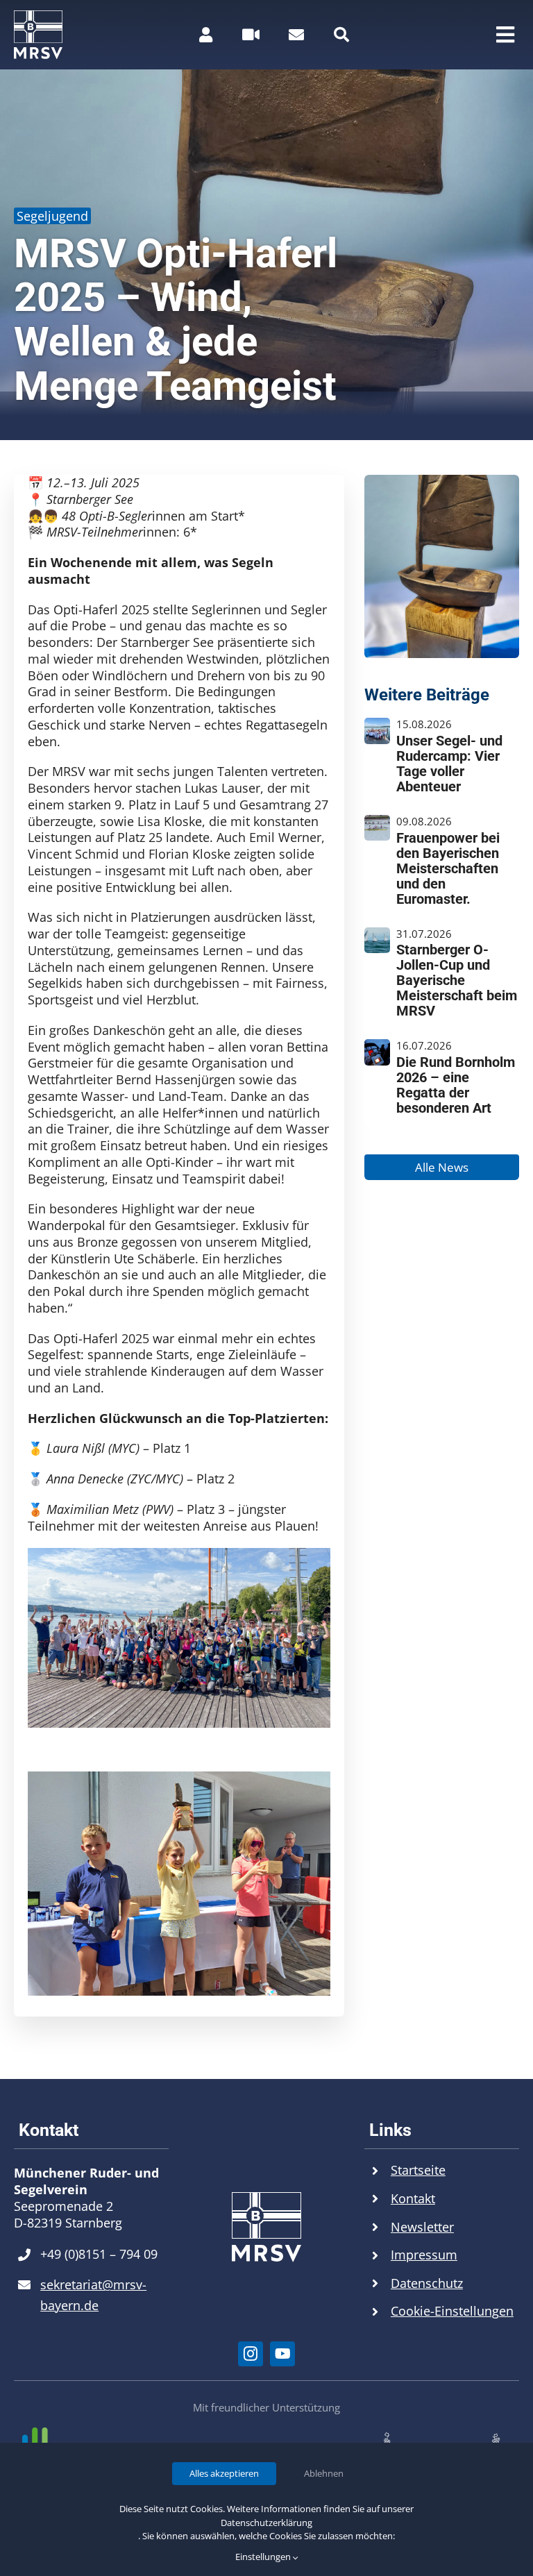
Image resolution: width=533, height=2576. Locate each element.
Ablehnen (324, 2473)
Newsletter (422, 2227)
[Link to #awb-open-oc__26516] (251, 35)
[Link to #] (341, 35)
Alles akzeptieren (224, 2473)
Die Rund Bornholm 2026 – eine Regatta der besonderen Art (456, 1085)
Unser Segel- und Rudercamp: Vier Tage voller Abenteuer (449, 764)
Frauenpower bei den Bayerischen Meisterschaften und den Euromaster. (448, 868)
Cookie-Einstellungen (452, 2311)
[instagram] (251, 2354)
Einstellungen (264, 2557)
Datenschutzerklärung (266, 2523)
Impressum (424, 2255)
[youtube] (282, 2354)
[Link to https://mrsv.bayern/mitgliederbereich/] (206, 35)
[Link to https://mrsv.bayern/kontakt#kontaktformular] (296, 35)
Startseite (418, 2170)
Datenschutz (427, 2283)
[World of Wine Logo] (441, 2438)
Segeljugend (52, 216)
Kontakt (413, 2198)
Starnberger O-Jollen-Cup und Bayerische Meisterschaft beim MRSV (457, 980)
